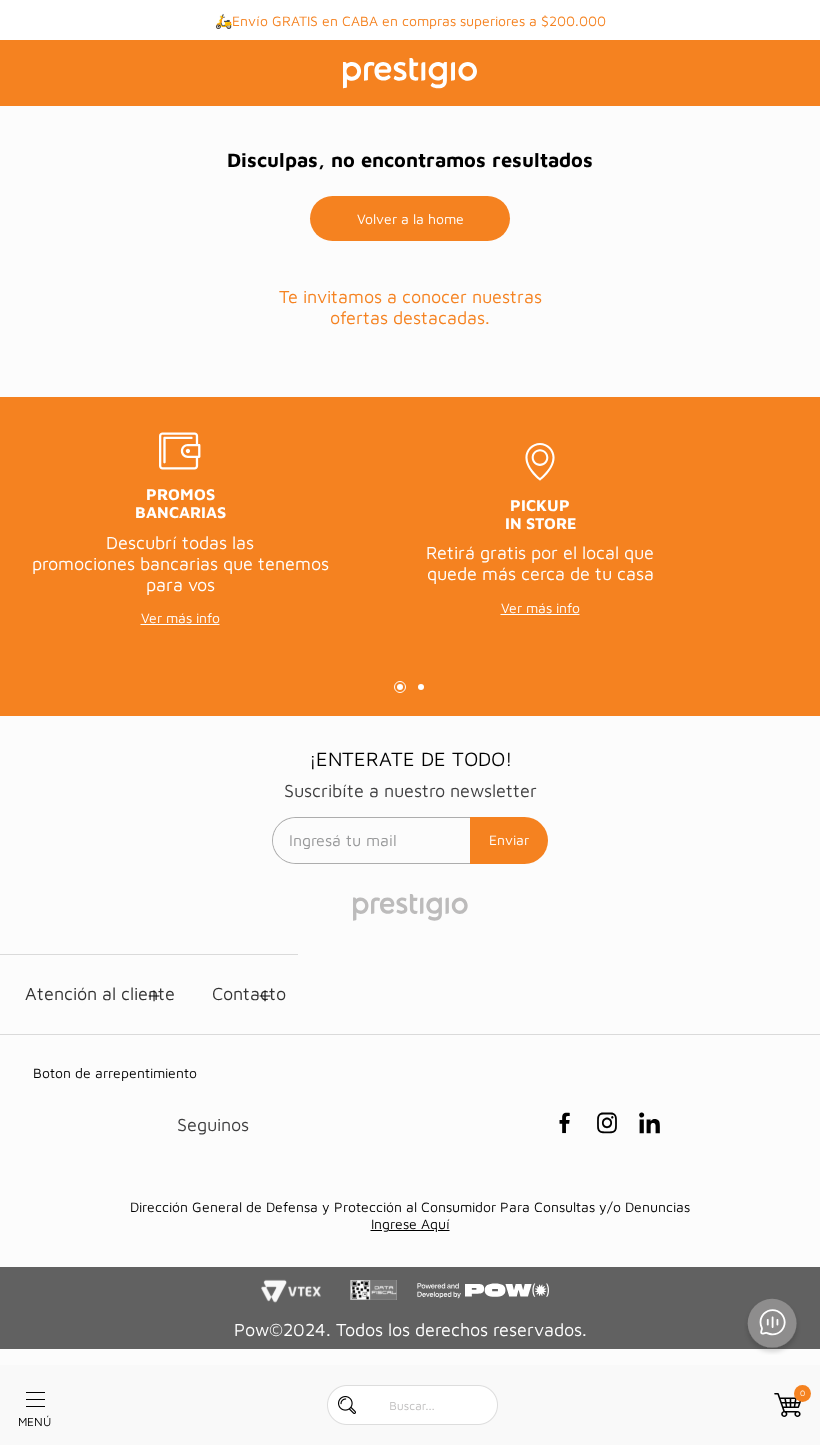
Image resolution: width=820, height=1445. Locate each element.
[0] (786, 1405)
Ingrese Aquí (410, 1223)
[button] (400, 687)
